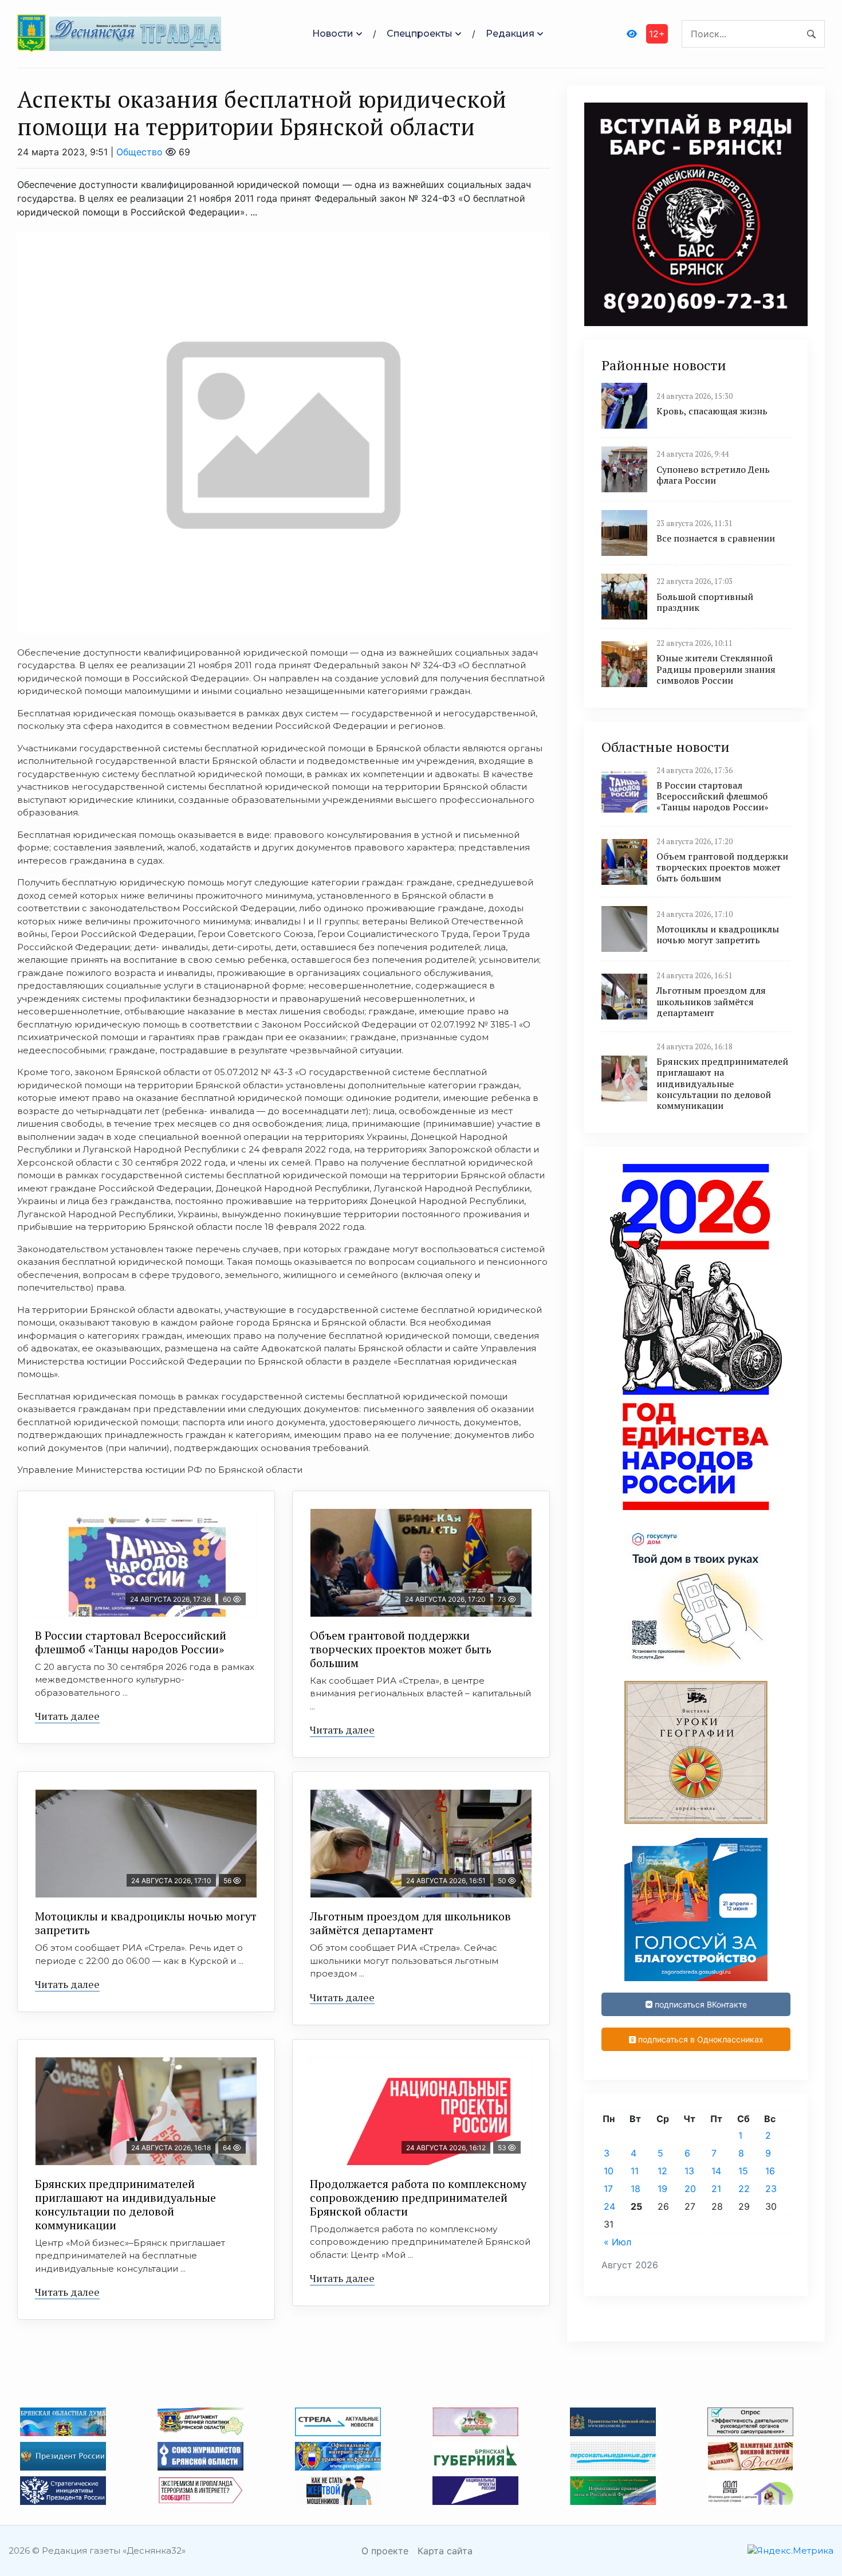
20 (690, 2189)
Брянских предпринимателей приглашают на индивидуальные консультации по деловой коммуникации (125, 2204)
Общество (139, 152)
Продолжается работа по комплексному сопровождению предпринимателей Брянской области (418, 2197)
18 (636, 2189)
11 (635, 2171)
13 (689, 2171)
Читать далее (67, 1716)
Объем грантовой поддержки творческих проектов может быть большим (401, 1649)
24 (609, 2206)
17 (608, 2189)
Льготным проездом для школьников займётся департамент (410, 1923)
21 (716, 2189)
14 (716, 2171)
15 (743, 2171)
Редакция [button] (510, 34)
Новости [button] (333, 34)
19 (662, 2189)
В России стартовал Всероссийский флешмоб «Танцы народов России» (131, 1642)
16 (770, 2171)
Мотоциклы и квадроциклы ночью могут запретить (146, 1923)
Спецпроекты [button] (420, 34)
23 (771, 2189)
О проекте (385, 2551)
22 (744, 2189)
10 (609, 2171)
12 (662, 2171)
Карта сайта (445, 2551)
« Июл (617, 2242)
